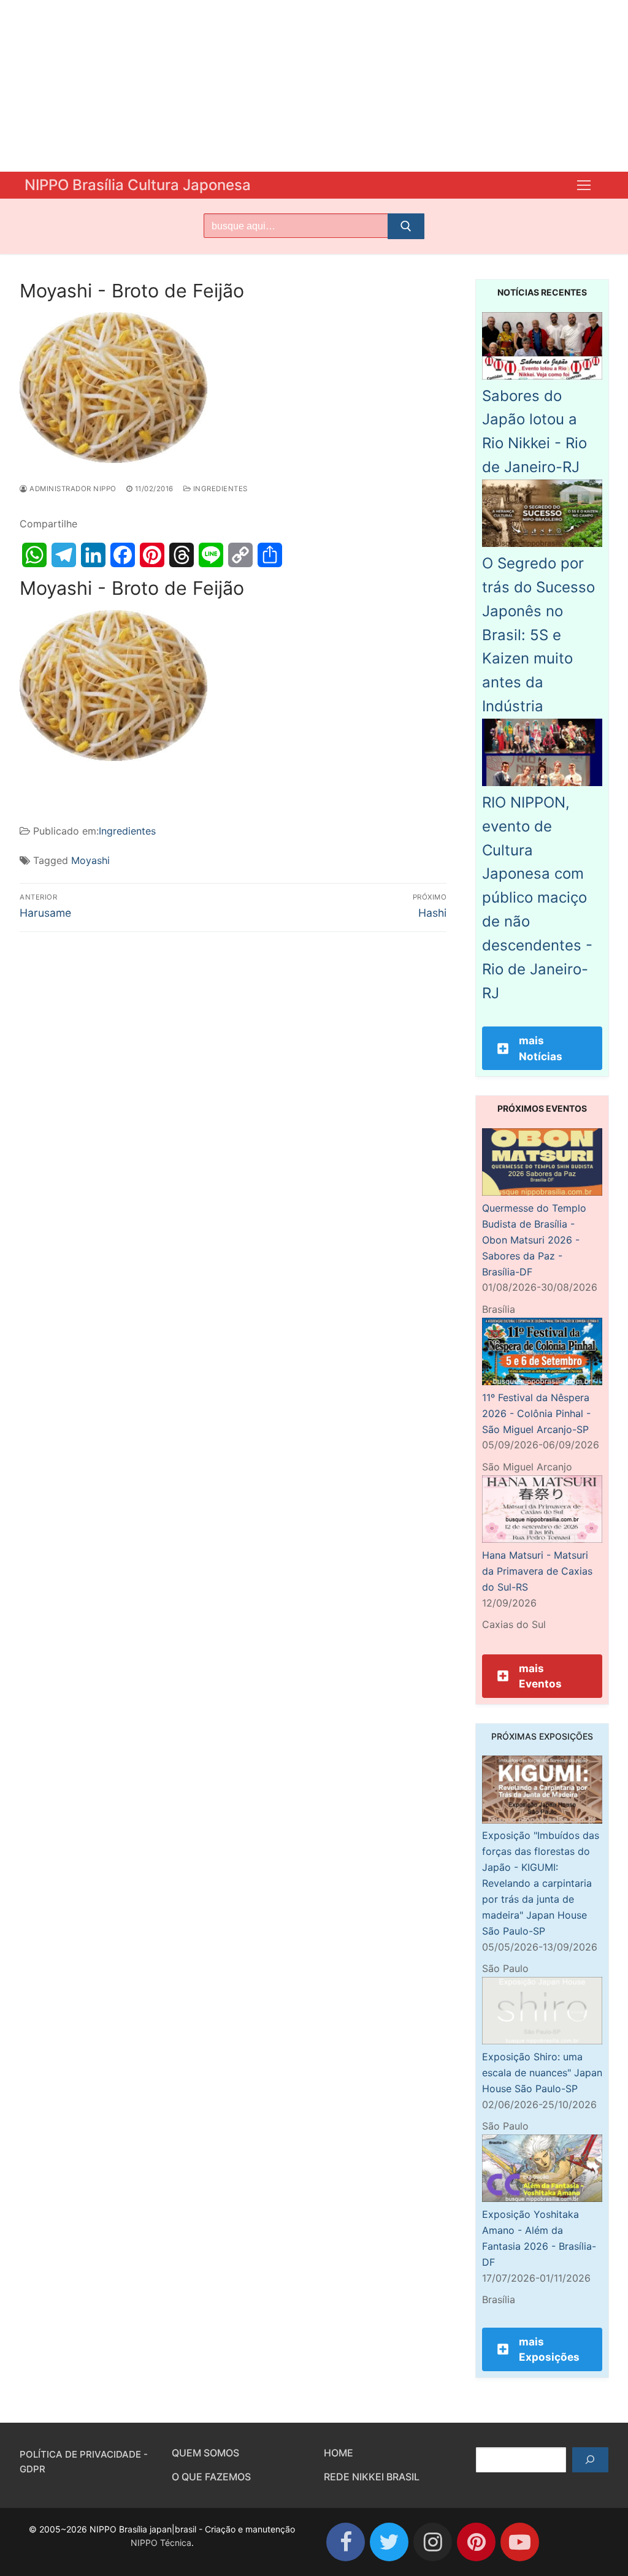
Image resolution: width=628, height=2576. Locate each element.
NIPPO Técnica (161, 2543)
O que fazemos (211, 2477)
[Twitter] (389, 2542)
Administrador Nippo (72, 489)
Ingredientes (219, 489)
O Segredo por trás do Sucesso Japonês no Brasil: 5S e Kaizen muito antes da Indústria (538, 635)
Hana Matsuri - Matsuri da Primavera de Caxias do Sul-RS (537, 1571)
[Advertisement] (314, 86)
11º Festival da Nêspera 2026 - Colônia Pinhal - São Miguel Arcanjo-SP (536, 1413)
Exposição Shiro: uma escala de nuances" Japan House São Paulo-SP (542, 2073)
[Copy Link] (240, 555)
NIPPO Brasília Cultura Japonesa (138, 185)
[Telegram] (64, 555)
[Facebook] (123, 555)
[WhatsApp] (34, 555)
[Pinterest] (152, 555)
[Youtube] (520, 2542)
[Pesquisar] (590, 2460)
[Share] (270, 555)
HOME (339, 2453)
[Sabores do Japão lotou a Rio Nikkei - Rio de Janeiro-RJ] (542, 376)
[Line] (211, 555)
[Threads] (182, 555)
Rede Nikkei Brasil (372, 2477)
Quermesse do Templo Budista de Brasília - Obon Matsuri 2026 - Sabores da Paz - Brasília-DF (534, 1240)
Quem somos (205, 2453)
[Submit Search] (406, 226)
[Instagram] (433, 2542)
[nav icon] (584, 185)
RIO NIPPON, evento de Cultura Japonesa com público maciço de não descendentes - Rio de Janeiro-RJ (537, 898)
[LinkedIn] (93, 555)
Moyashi (90, 860)
